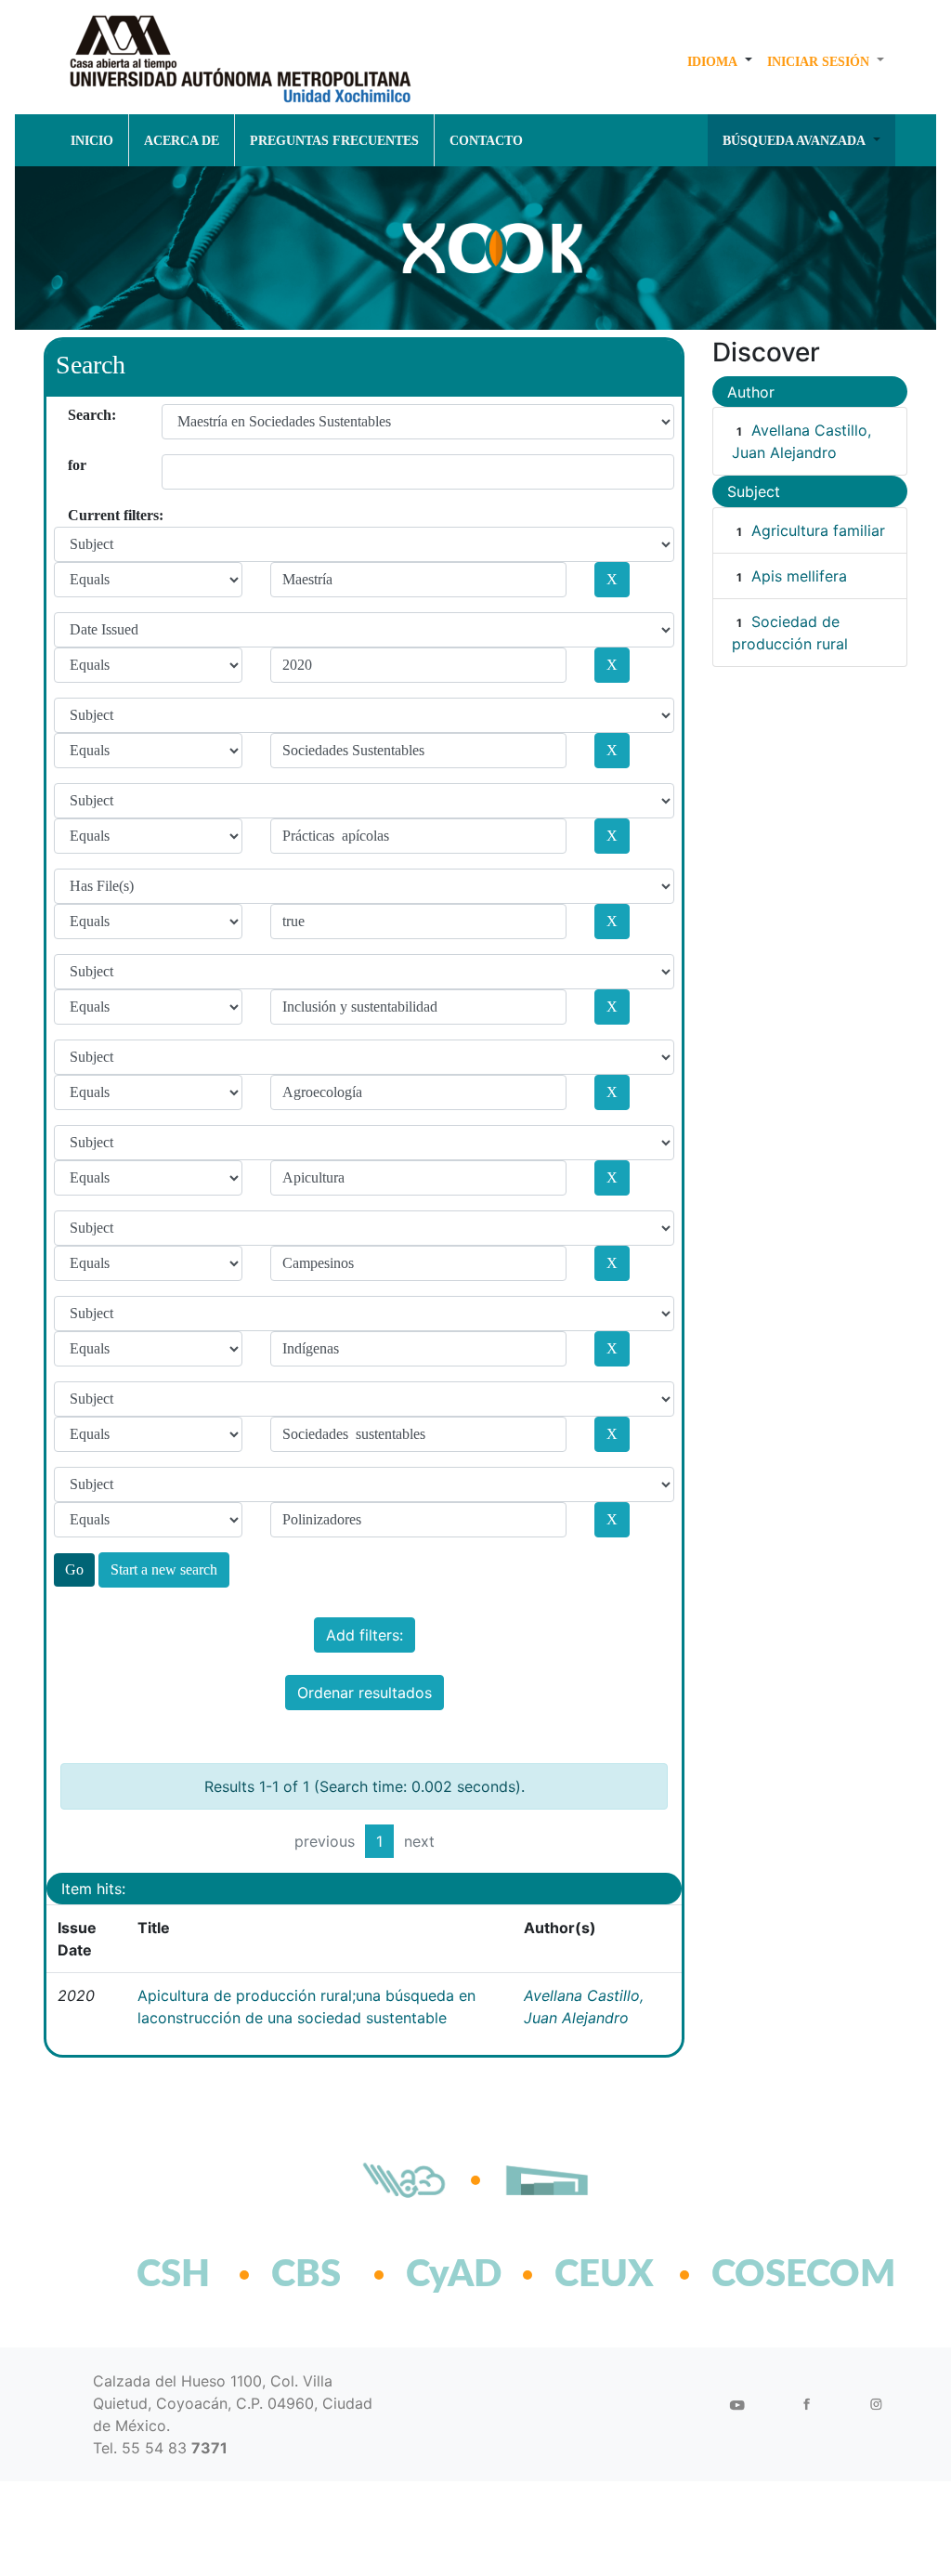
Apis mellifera (799, 576)
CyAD (454, 2275)
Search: (75, 415)
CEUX (604, 2275)
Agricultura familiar (818, 530)
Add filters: (365, 1635)
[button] (720, 61)
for (75, 465)
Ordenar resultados (365, 1693)
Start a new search (164, 1569)
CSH (173, 2275)
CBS (306, 2275)
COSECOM (763, 2275)
